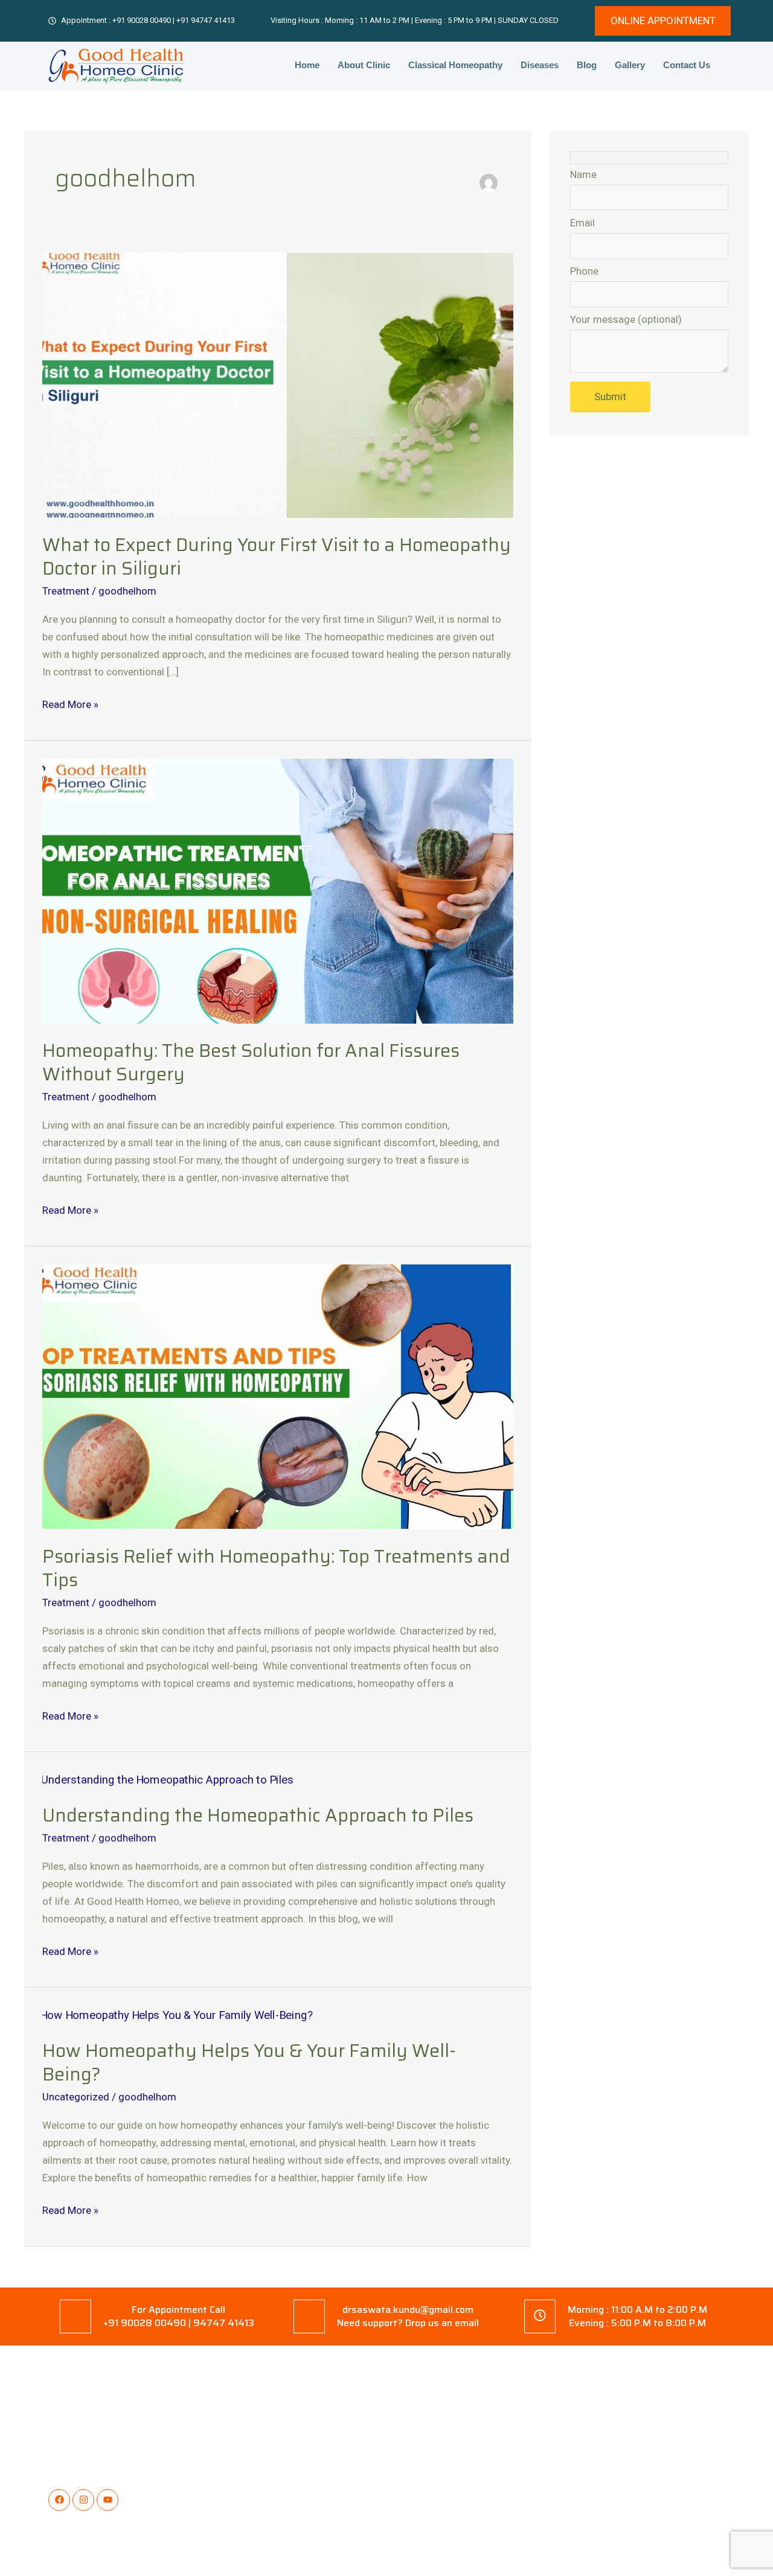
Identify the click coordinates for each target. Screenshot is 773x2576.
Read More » (70, 703)
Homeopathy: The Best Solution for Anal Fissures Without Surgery (251, 1062)
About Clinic (364, 65)
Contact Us (687, 65)
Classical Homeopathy (455, 65)
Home (307, 65)
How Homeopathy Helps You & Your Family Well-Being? (249, 2062)
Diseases (540, 65)
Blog (587, 65)
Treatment (66, 591)
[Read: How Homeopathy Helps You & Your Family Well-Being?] (171, 2014)
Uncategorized (76, 2097)
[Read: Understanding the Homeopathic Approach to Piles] (162, 1779)
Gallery (630, 65)
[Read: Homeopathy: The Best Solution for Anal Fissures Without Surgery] (278, 890)
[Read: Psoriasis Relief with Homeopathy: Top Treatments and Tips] (278, 1396)
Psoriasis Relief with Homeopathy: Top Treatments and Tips (276, 1568)
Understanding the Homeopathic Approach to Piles (258, 1815)
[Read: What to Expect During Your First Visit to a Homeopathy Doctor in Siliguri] (278, 384)
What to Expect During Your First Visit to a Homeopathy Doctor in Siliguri (277, 556)
